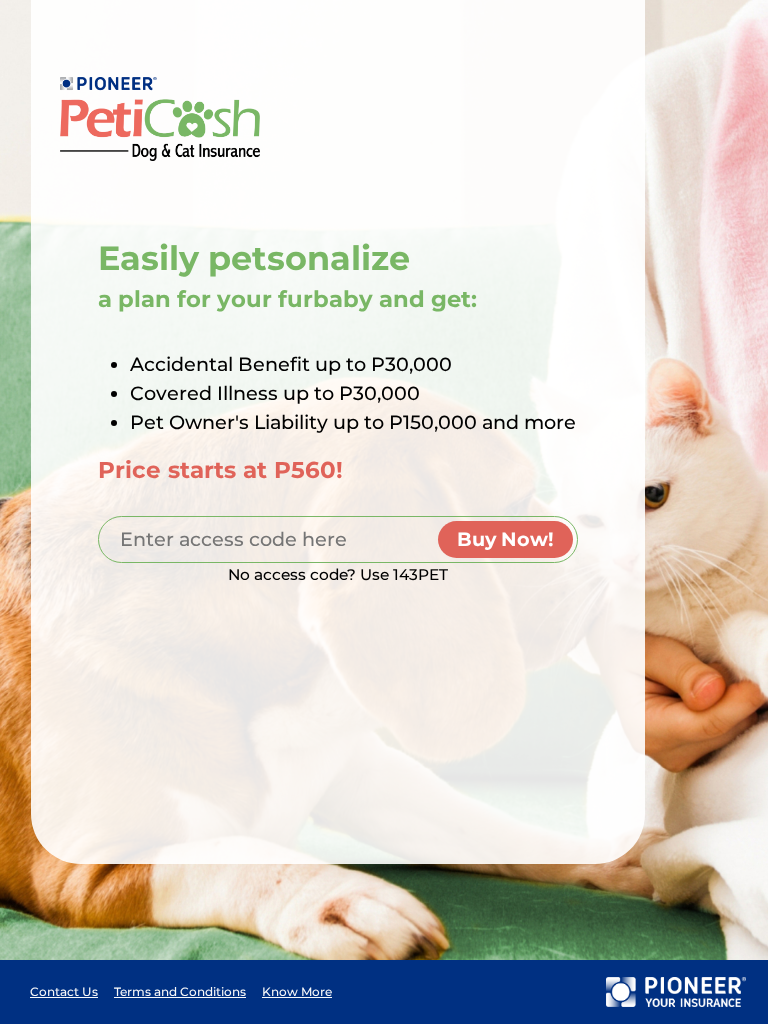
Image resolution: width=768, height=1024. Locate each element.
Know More (297, 991)
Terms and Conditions (180, 991)
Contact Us (64, 991)
